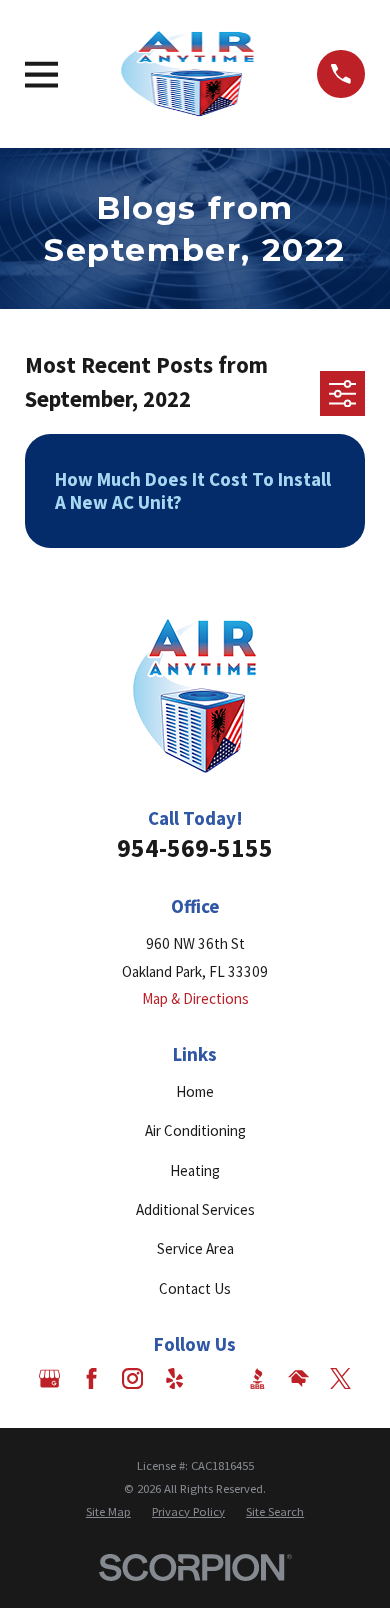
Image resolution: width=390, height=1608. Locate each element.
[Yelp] (174, 1378)
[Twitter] (340, 1378)
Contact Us (195, 1288)
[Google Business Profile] (49, 1378)
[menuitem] (108, 1512)
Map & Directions (195, 998)
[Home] (188, 74)
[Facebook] (91, 1378)
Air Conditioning (195, 1130)
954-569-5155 (195, 848)
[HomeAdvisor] (298, 1378)
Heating (195, 1170)
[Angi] (215, 1378)
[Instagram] (132, 1378)
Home (195, 1091)
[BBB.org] (257, 1378)
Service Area (195, 1248)
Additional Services (195, 1209)
